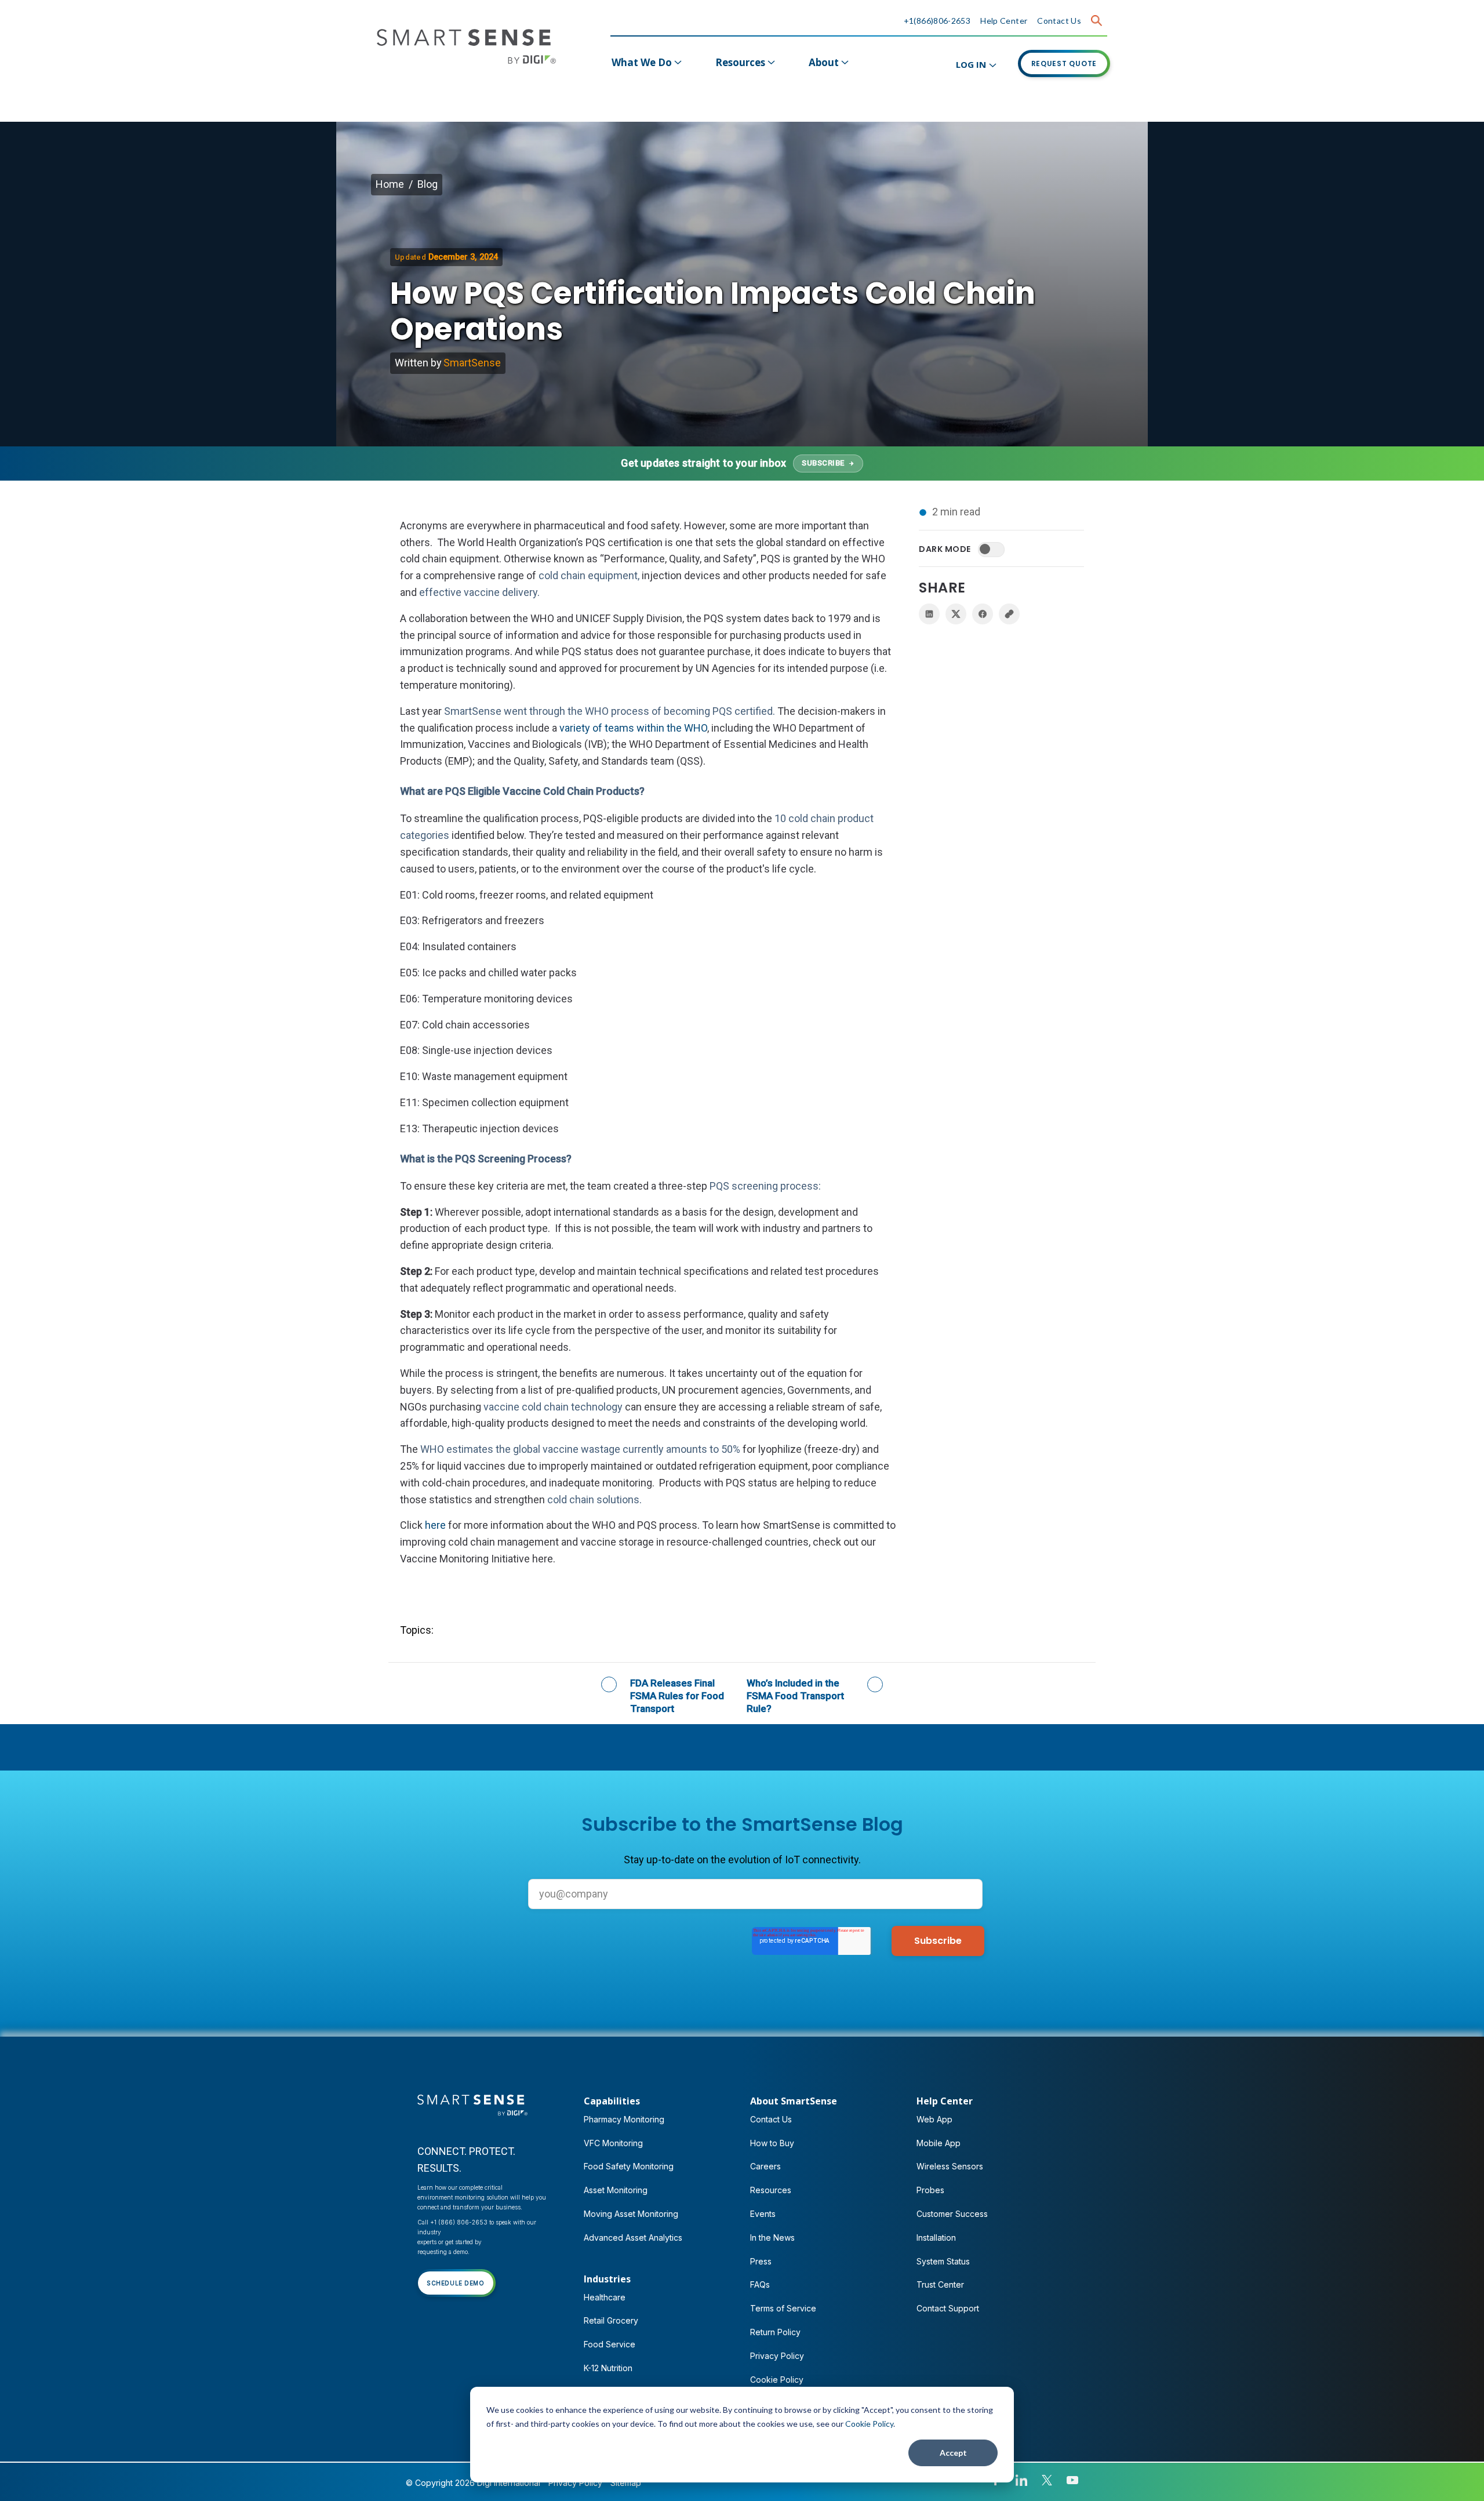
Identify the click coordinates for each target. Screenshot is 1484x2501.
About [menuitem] (824, 62)
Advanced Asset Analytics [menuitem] (633, 2238)
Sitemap (626, 2483)
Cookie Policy (869, 2424)
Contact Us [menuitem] (771, 2119)
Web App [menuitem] (934, 2119)
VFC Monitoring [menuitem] (613, 2143)
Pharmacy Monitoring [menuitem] (624, 2119)
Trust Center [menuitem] (940, 2284)
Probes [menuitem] (930, 2190)
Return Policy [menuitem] (775, 2332)
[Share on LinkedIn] (929, 614)
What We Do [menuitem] (642, 62)
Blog (428, 184)
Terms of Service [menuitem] (783, 2308)
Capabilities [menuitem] (612, 2101)
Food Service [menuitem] (610, 2344)
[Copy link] (1009, 614)
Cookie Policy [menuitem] (777, 2380)
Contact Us (1059, 21)
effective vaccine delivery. (479, 592)
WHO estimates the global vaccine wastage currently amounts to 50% (580, 1449)
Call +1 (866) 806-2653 (452, 2222)
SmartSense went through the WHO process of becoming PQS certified (608, 711)
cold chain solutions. (594, 1499)
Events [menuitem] (763, 2214)
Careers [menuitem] (765, 2166)
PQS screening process (764, 1186)
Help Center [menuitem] (945, 2101)
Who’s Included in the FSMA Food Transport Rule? (795, 1696)
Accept (953, 2453)
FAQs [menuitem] (760, 2284)
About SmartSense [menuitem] (794, 2101)
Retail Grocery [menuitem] (611, 2320)
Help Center (1004, 21)
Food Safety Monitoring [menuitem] (629, 2166)
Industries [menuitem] (607, 2279)
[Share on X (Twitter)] (956, 614)
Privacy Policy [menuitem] (777, 2356)
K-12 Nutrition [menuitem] (608, 2368)
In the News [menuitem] (772, 2238)
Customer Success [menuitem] (952, 2214)
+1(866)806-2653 (937, 21)
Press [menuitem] (761, 2261)
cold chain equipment (588, 575)
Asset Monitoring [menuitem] (616, 2190)
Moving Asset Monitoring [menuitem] (631, 2214)
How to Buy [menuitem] (772, 2143)
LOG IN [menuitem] (971, 64)
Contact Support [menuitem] (948, 2308)
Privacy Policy (575, 2483)
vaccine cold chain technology (553, 1407)
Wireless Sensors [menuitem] (950, 2166)
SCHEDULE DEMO (456, 2283)
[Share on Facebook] (983, 614)
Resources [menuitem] (740, 62)
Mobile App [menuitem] (939, 2143)
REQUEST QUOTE (1064, 63)
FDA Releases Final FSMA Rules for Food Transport (677, 1696)
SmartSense (472, 363)
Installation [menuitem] (936, 2238)
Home (390, 184)
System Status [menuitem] (943, 2261)
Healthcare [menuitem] (605, 2297)
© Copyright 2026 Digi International (473, 2483)
